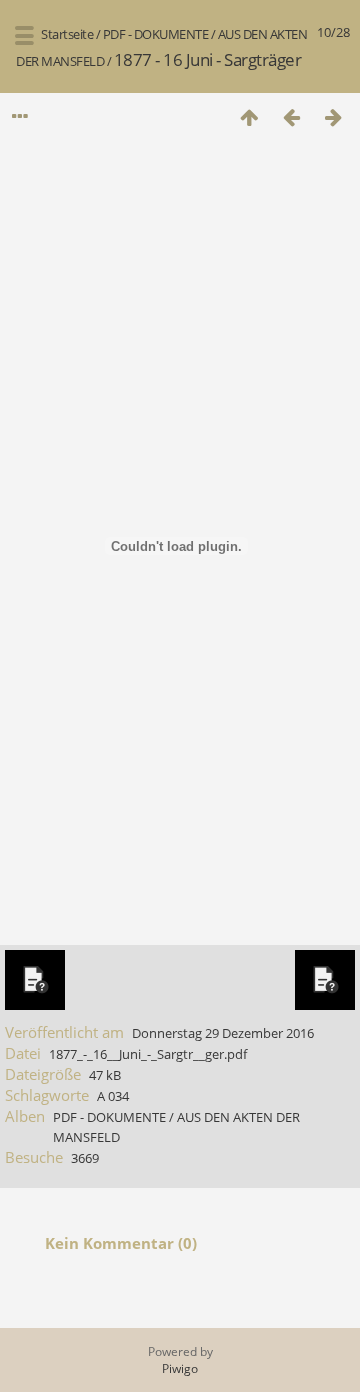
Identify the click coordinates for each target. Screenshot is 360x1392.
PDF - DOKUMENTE (156, 34)
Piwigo (180, 1368)
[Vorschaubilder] (249, 116)
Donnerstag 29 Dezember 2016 (223, 1033)
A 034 (113, 1096)
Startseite (67, 34)
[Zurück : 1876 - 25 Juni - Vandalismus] (291, 116)
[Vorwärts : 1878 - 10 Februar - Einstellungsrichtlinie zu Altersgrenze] (333, 116)
